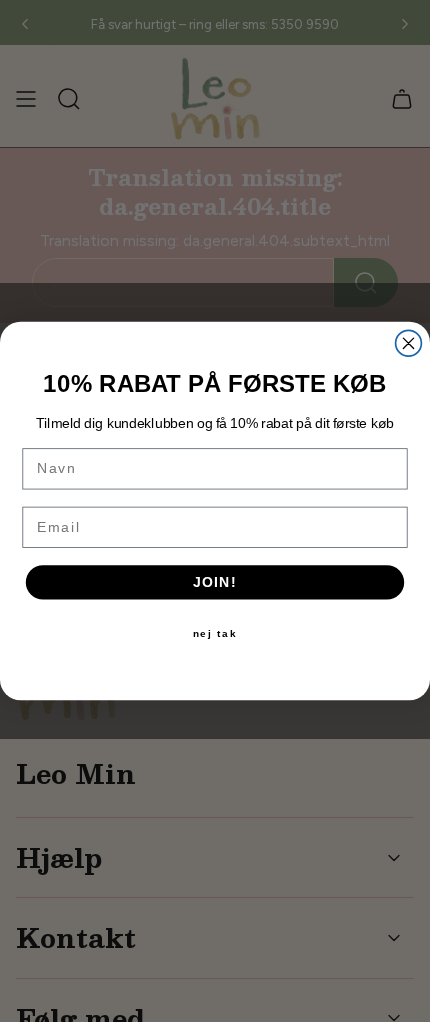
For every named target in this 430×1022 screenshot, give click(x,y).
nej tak (215, 634)
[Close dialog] (409, 343)
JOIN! (215, 582)
